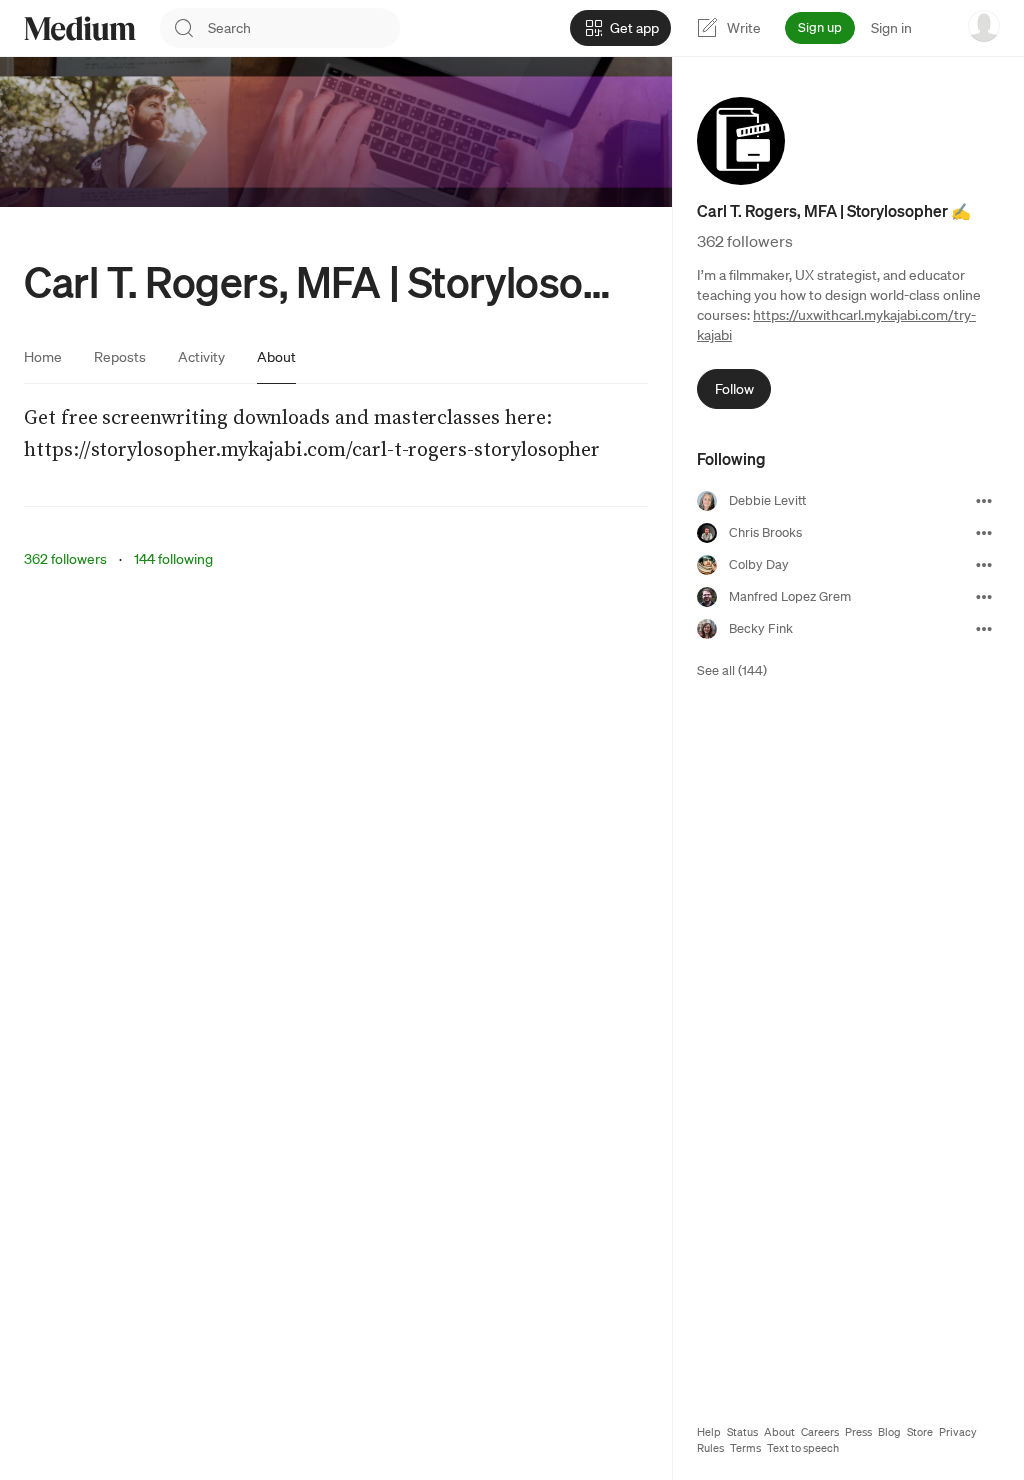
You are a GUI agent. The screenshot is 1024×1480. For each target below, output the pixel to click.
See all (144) (732, 670)
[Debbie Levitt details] (984, 501)
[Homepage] (80, 28)
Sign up (820, 27)
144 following (173, 559)
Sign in (891, 28)
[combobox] (304, 28)
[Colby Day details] (984, 565)
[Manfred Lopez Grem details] (984, 597)
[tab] (43, 357)
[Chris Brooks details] (984, 533)
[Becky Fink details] (984, 629)
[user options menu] (984, 26)
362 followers (65, 559)
